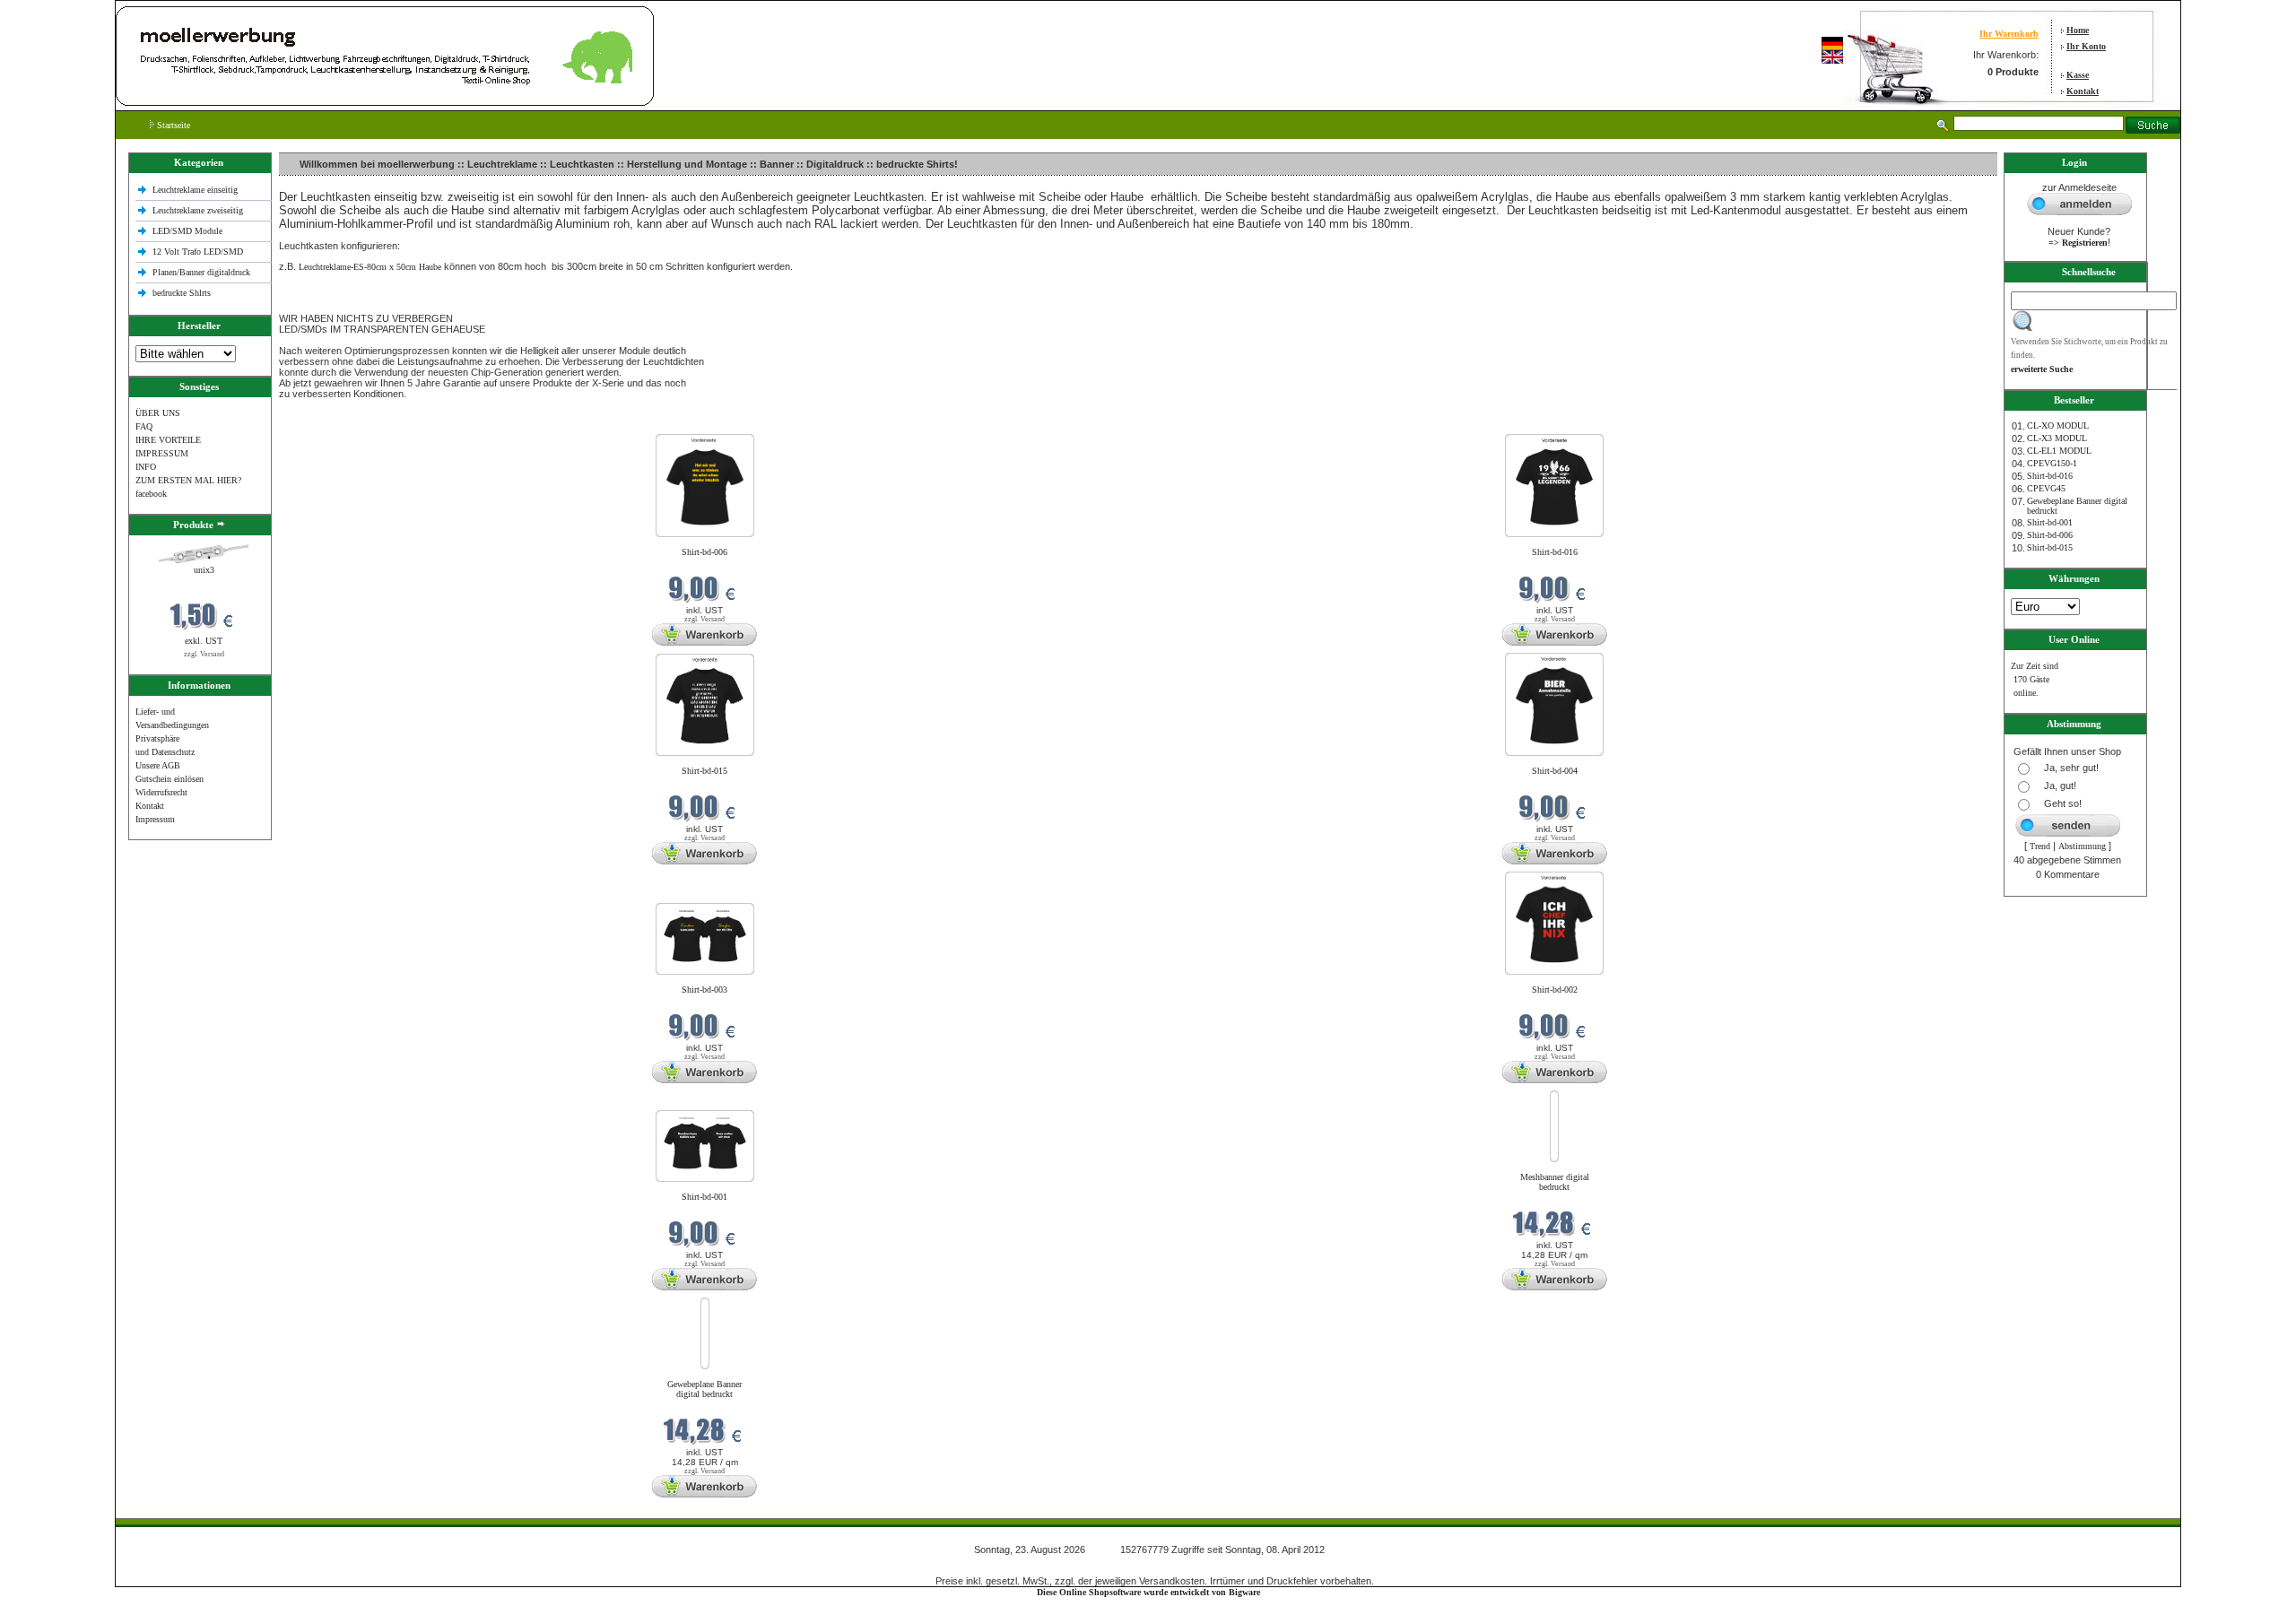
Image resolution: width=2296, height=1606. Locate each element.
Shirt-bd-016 (1555, 552)
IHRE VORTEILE (168, 440)
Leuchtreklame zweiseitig (199, 210)
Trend (2040, 846)
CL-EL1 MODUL (2059, 451)
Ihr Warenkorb (2009, 34)
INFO (146, 467)
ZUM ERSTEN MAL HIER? (188, 480)
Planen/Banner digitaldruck (201, 272)
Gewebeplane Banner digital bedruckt (704, 1389)
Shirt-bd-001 (704, 1197)
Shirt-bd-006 (704, 552)
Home (2078, 30)
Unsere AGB (158, 765)
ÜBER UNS (158, 413)
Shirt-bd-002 (1555, 990)
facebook (151, 494)
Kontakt (2083, 91)
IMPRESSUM (162, 453)
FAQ (144, 426)
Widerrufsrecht (161, 792)
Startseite (172, 125)
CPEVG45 (2046, 488)
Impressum (155, 819)
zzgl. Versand (204, 654)
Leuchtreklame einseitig (196, 190)
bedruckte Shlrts (182, 293)
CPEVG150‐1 (2052, 463)
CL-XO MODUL (2058, 425)
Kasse (2078, 75)
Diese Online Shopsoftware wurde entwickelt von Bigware (1148, 1592)
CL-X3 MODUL (2057, 438)
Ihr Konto (2086, 46)
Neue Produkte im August (329, 423)
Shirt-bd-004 (1555, 771)
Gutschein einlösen (170, 779)
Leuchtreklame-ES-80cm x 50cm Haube (370, 267)
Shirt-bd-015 (704, 771)
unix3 (204, 570)
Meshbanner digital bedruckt (1555, 1182)
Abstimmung (2082, 846)
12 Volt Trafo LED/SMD (198, 252)
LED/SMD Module (187, 231)
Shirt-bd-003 (704, 990)
